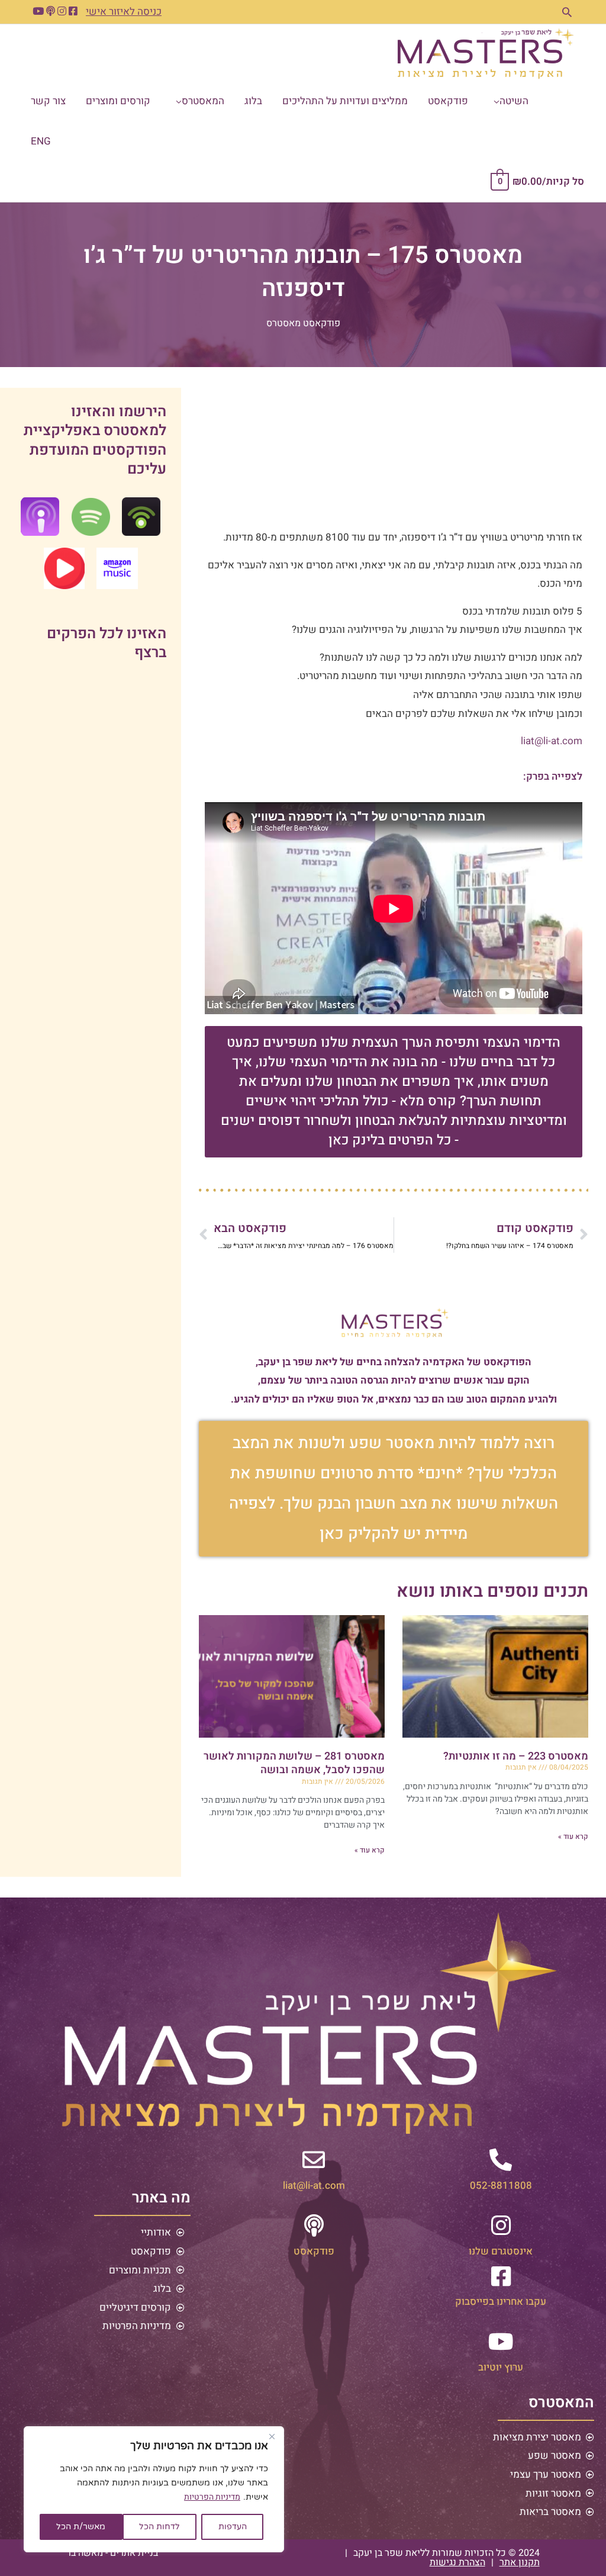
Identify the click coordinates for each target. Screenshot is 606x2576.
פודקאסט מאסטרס (303, 323)
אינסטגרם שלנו (501, 2251)
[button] (567, 12)
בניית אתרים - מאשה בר (112, 2553)
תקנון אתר (520, 2562)
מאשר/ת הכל (81, 2527)
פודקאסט (314, 2251)
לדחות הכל (159, 2527)
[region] (154, 2489)
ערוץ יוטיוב (501, 2367)
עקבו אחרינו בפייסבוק (501, 2302)
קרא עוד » (573, 1837)
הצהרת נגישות (457, 2562)
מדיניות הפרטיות (212, 2497)
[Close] (272, 2436)
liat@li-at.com (552, 741)
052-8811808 (501, 2186)
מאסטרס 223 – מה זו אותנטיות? (516, 1756)
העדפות (233, 2527)
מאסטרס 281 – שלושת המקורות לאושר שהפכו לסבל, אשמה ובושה (294, 1763)
